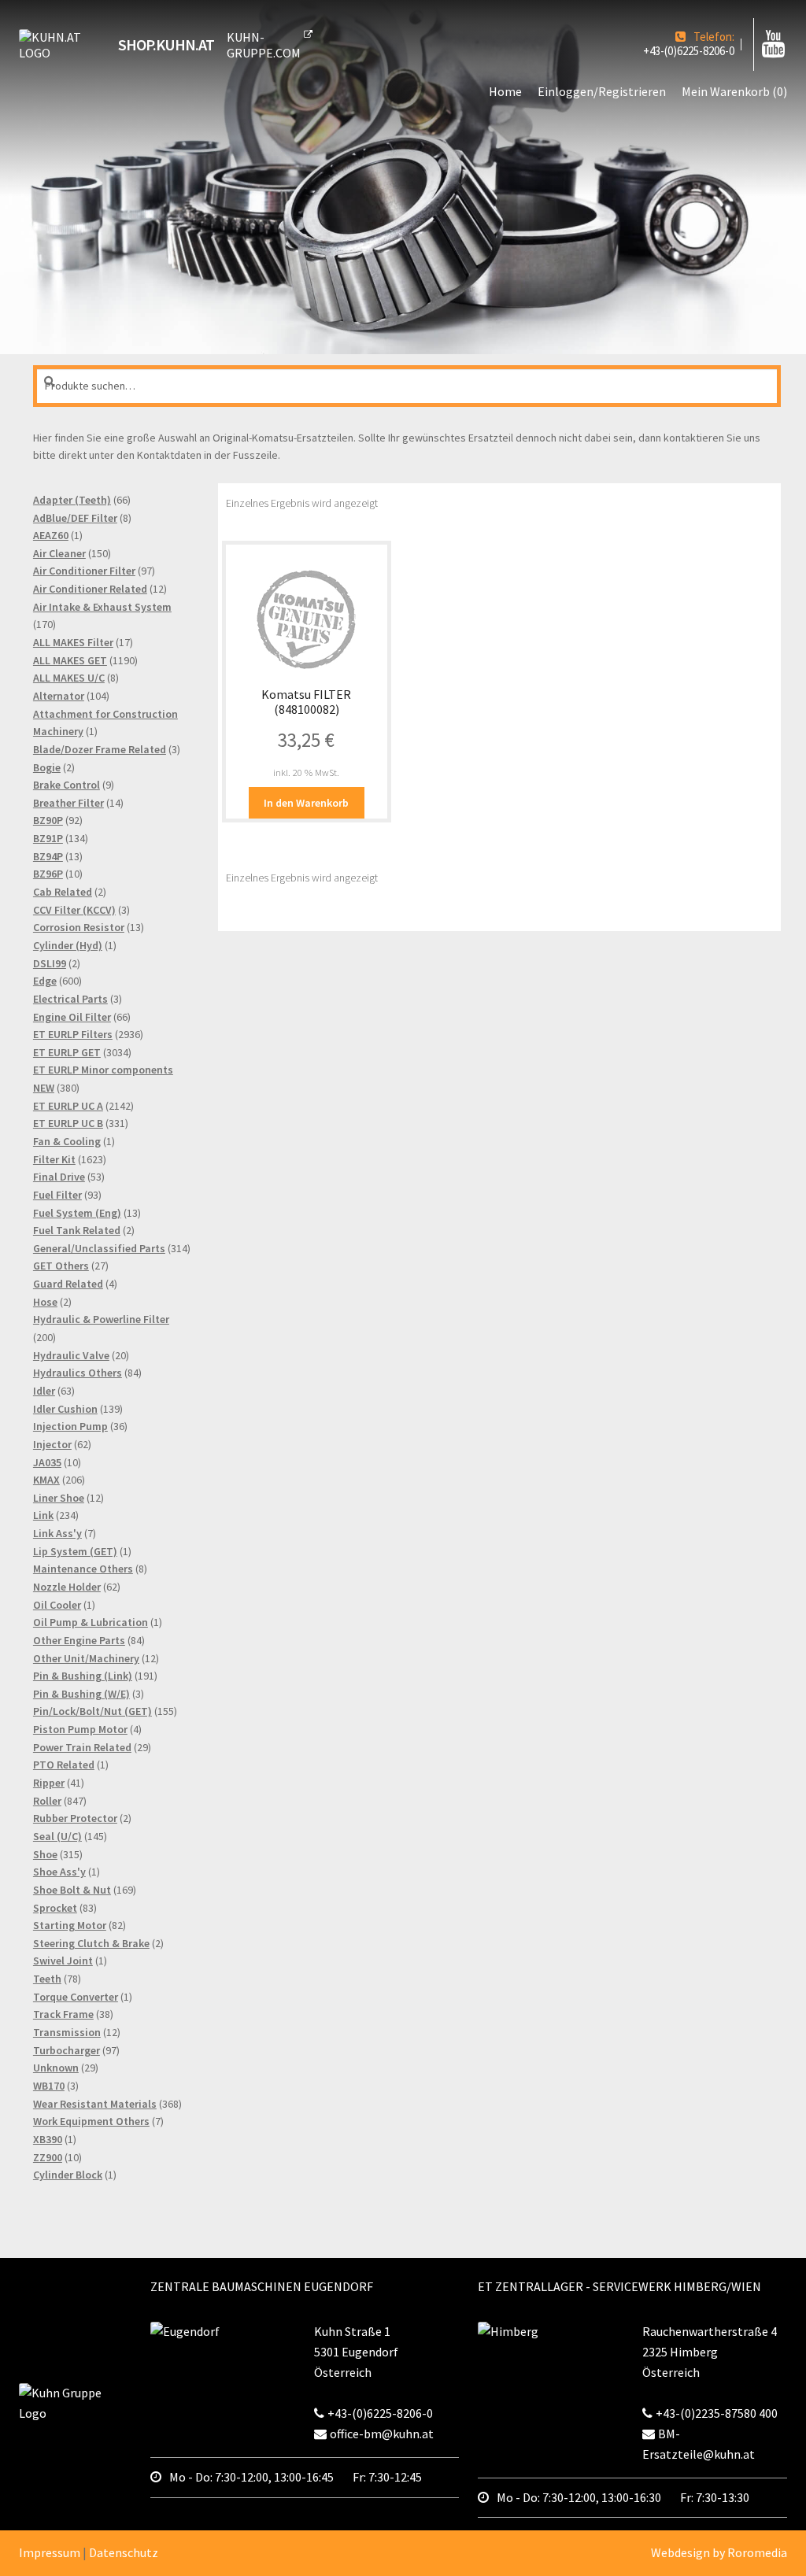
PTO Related (64, 1765)
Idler (44, 1391)
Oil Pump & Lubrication (91, 1622)
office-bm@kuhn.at (382, 2434)
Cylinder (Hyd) (68, 945)
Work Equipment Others (91, 2121)
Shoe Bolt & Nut (72, 1890)
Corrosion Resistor (79, 927)
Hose (45, 1302)
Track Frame (63, 2014)
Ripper (49, 1783)
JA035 (47, 1462)
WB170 (49, 2086)
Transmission (67, 2032)
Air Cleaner (59, 553)
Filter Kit (54, 1159)
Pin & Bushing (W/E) (81, 1694)
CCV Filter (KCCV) (74, 910)
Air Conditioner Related (90, 589)
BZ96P (48, 874)
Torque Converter (76, 1997)
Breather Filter (68, 803)
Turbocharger (67, 2050)
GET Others (61, 1266)
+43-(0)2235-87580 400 (717, 2413)
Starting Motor (70, 1925)
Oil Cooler (57, 1605)
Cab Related (63, 892)
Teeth (47, 1979)
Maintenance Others (83, 1569)
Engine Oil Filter (72, 1017)
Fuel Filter (57, 1195)
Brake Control (67, 785)
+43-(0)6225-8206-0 (689, 51)
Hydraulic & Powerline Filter (101, 1319)
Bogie (47, 767)
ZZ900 (48, 2157)
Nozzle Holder (67, 1587)
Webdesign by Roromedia (719, 2552)
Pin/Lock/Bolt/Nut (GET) (92, 1711)
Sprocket (55, 1908)
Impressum (50, 2552)
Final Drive (59, 1177)
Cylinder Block (68, 2175)
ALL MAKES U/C (69, 678)
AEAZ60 (51, 535)
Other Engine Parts (79, 1640)
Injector (52, 1444)
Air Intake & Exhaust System (102, 607)
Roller (47, 1801)
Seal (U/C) (57, 1836)
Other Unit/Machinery (86, 1658)
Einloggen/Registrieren (602, 91)
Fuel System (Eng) (77, 1213)
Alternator (59, 696)
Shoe (45, 1854)
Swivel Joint (63, 1961)
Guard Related (68, 1284)
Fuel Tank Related (77, 1230)
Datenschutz (124, 2552)
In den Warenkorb (306, 803)
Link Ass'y (57, 1533)
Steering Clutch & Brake (91, 1943)
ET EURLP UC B (68, 1123)
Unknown (56, 2068)
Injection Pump (70, 1426)
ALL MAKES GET (70, 660)
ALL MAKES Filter (73, 642)
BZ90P (48, 820)
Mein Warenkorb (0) (734, 91)
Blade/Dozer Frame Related (100, 749)
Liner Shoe (59, 1498)
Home (505, 91)
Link (43, 1515)
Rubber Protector (75, 1818)
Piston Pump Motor (80, 1729)
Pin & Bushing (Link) (83, 1676)
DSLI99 (50, 963)
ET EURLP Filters (73, 1034)
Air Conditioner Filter (84, 571)
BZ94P (48, 856)
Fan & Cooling (67, 1141)
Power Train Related (82, 1747)
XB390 (48, 2139)
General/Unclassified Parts (99, 1248)
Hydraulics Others (78, 1373)
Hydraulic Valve (71, 1355)
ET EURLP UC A (68, 1106)
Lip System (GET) (75, 1551)
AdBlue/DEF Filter (75, 518)
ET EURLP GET (67, 1052)
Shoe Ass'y (59, 1872)
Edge (45, 981)
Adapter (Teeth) (72, 500)
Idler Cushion (65, 1409)
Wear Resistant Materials (95, 2104)
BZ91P (48, 838)
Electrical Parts (70, 999)
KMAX (46, 1480)
